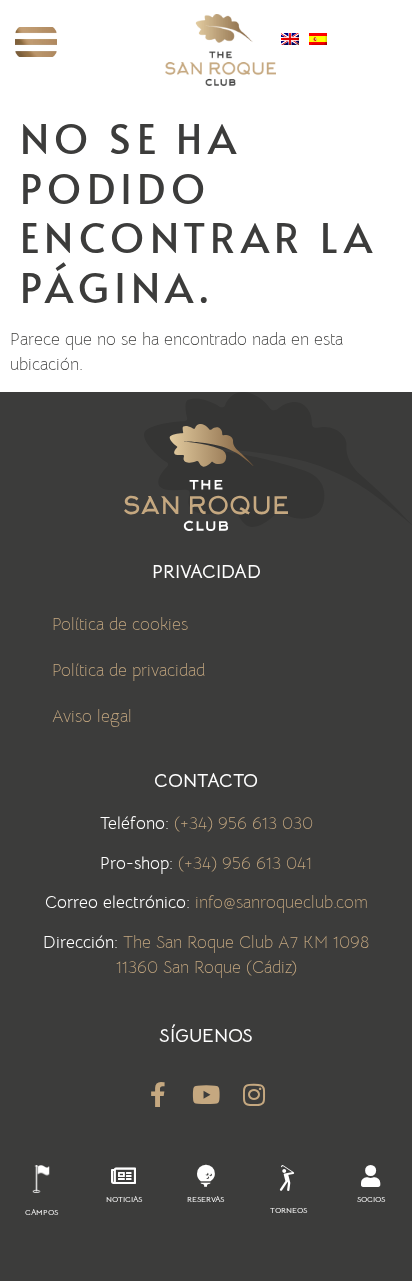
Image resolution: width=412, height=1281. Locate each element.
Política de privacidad (128, 670)
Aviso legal (92, 716)
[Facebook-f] (158, 1094)
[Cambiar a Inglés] (290, 39)
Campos (41, 1212)
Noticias (124, 1199)
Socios (371, 1199)
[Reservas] (206, 1176)
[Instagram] (254, 1094)
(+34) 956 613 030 (243, 823)
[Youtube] (206, 1094)
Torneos (288, 1210)
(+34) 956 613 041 (245, 863)
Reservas (205, 1199)
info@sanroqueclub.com (281, 902)
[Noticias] (124, 1176)
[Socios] (371, 1176)
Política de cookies (120, 624)
